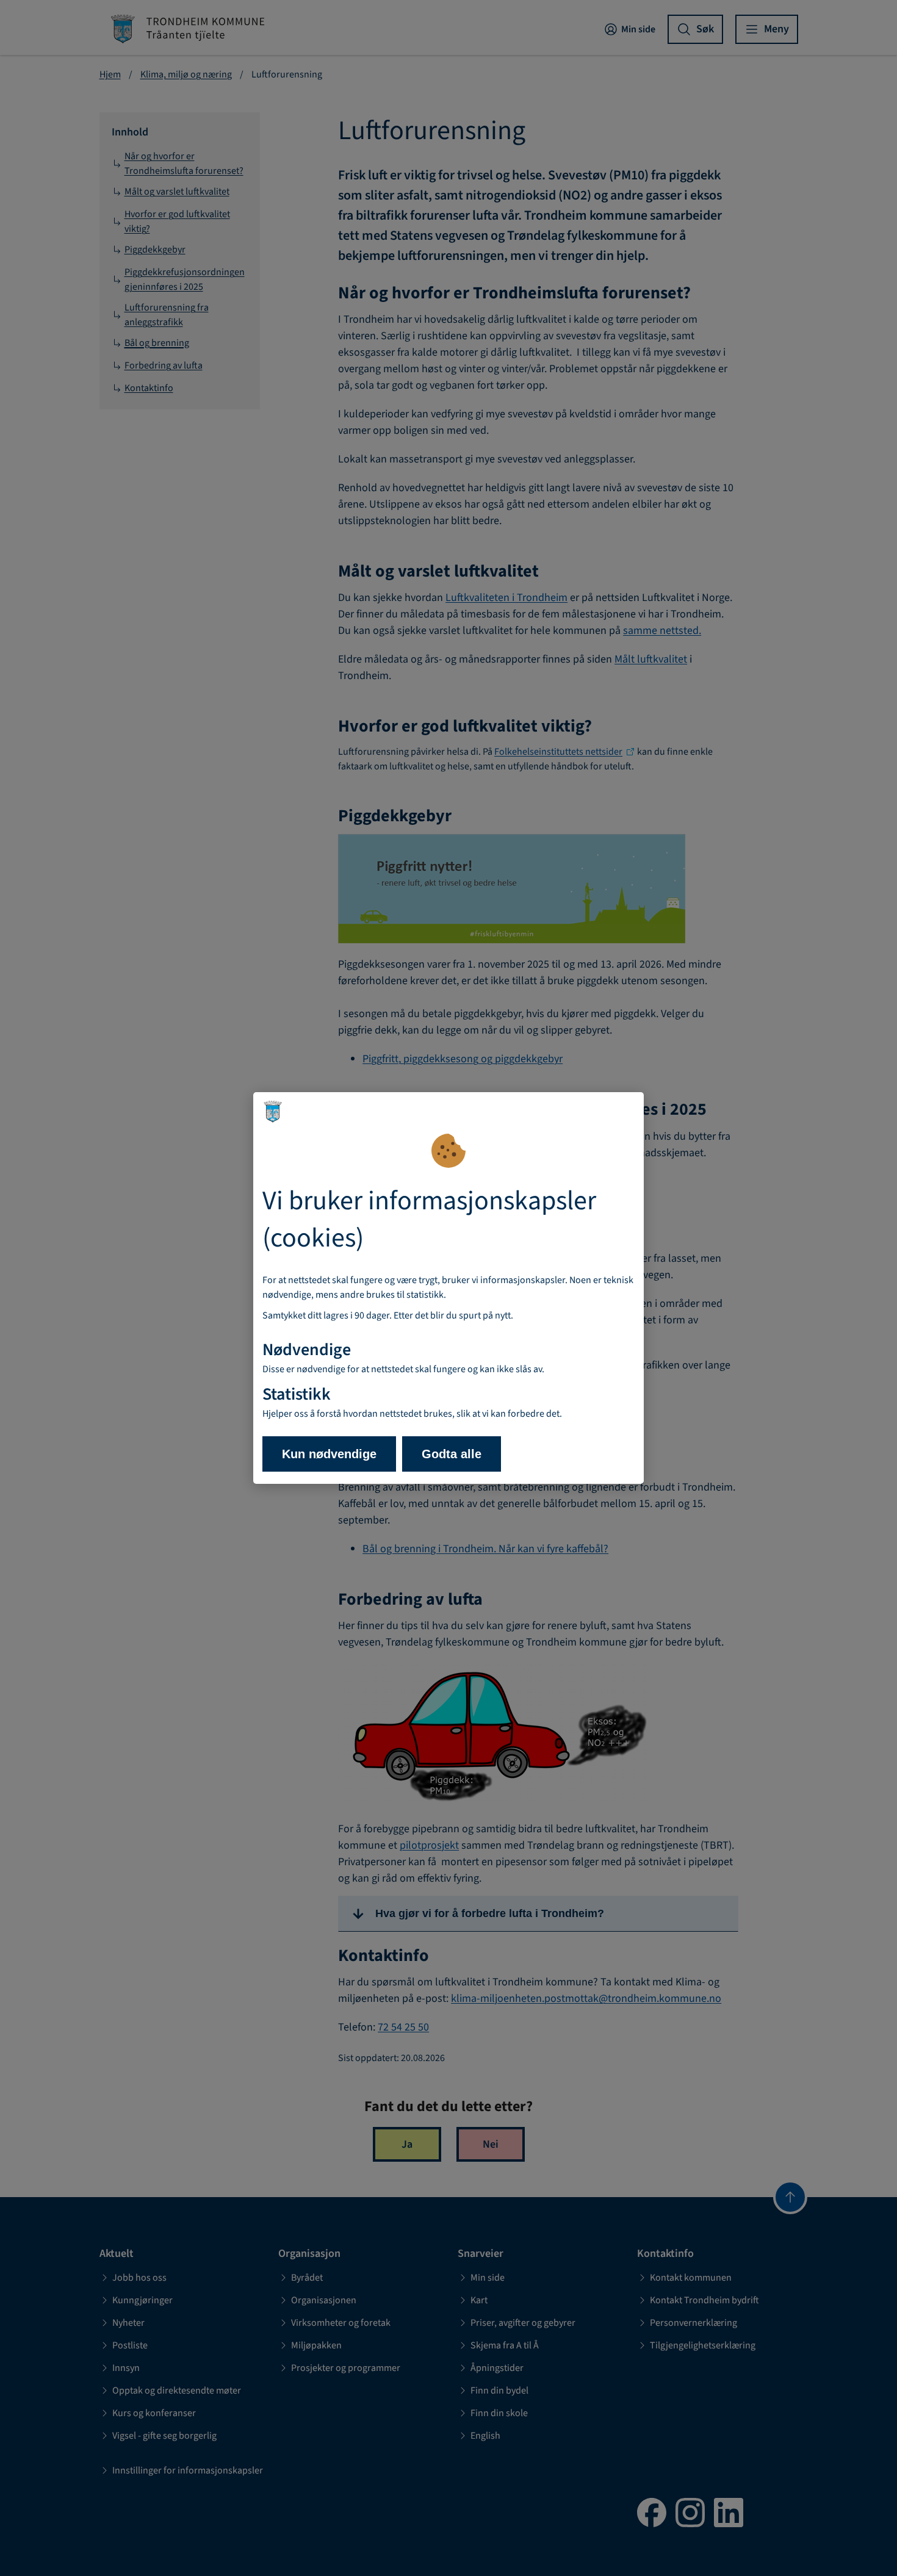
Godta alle (452, 1454)
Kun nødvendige (329, 1454)
